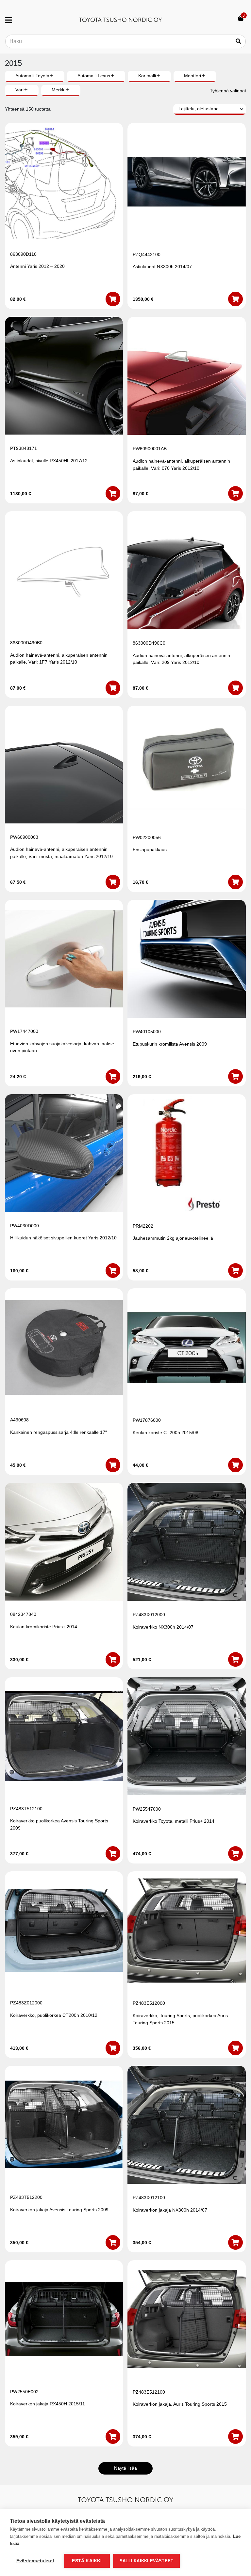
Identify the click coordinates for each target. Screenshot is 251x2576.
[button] (113, 299)
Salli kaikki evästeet (146, 2561)
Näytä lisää (125, 2468)
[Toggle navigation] (11, 20)
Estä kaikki (87, 2561)
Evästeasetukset (35, 2561)
